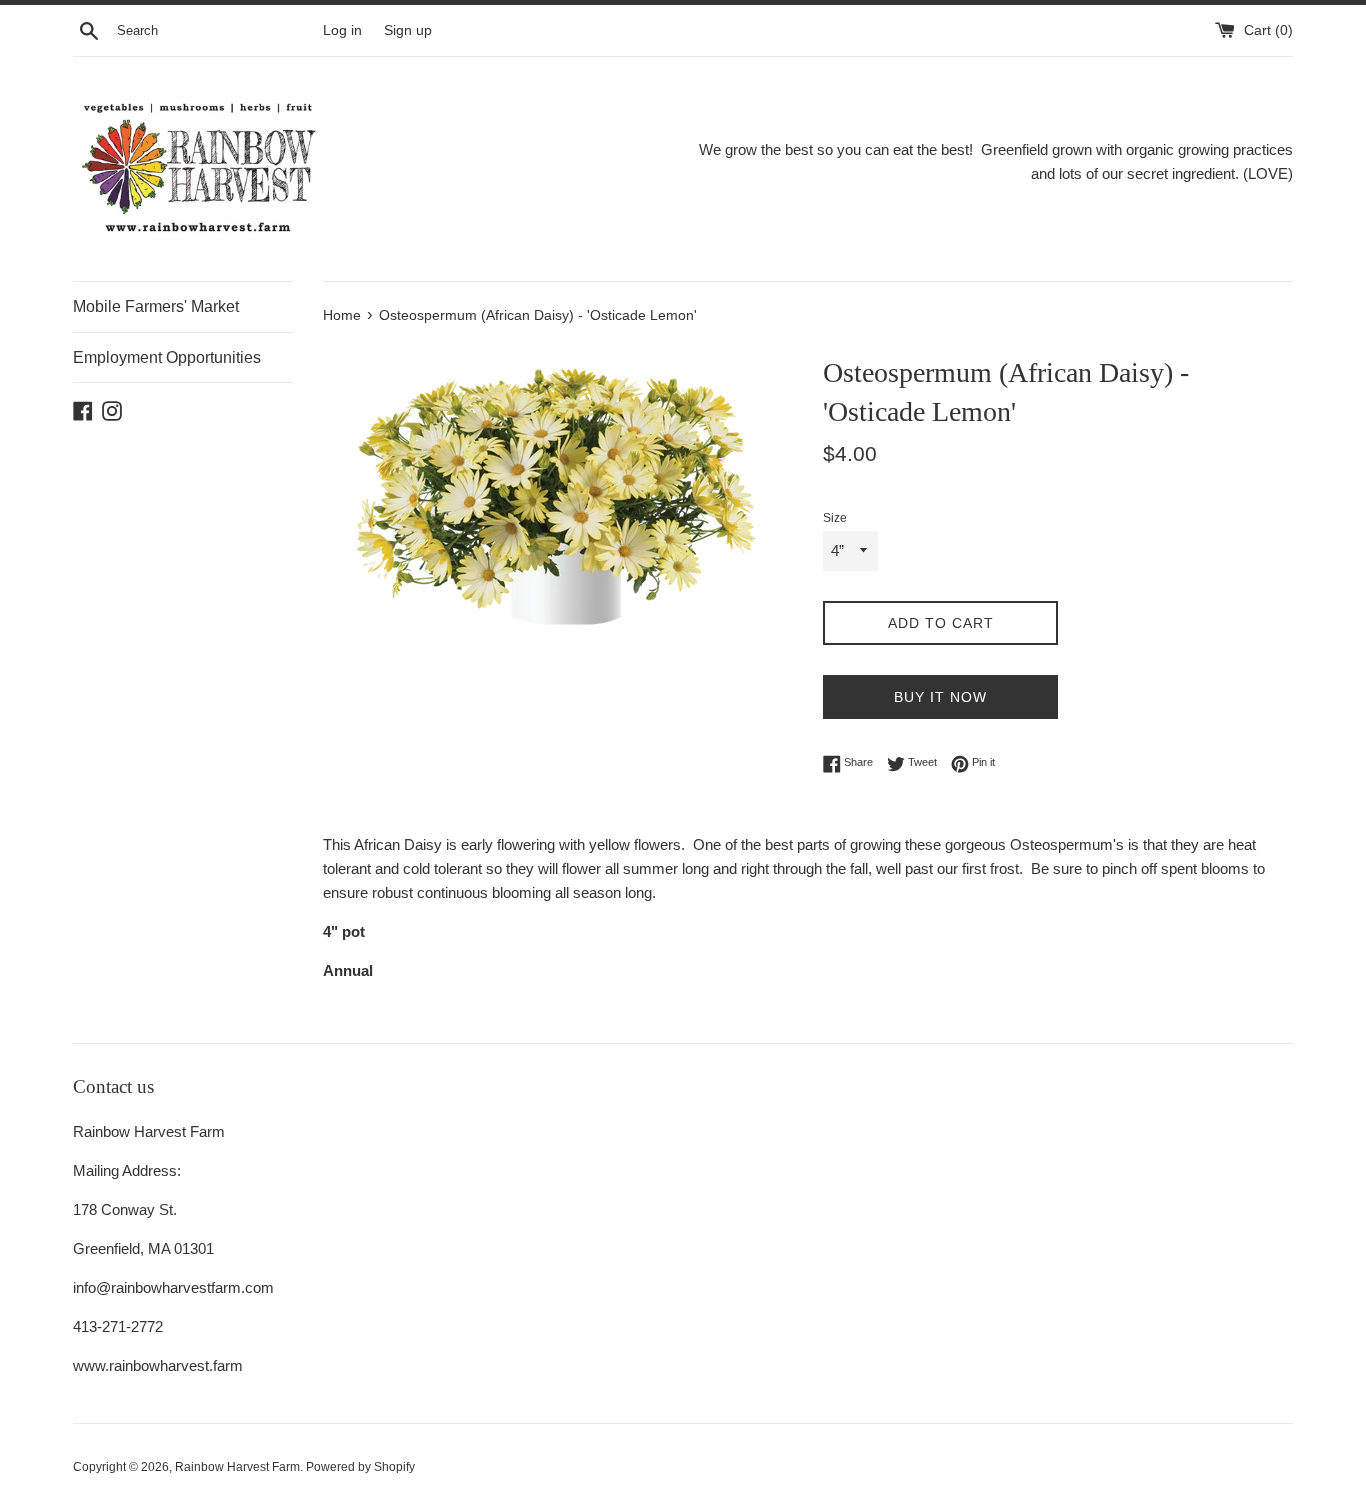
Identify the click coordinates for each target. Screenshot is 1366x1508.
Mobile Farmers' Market (156, 306)
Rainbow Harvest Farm (237, 1467)
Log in (342, 30)
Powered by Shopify (360, 1467)
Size (835, 518)
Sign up (408, 30)
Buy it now (940, 697)
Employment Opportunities (167, 357)
